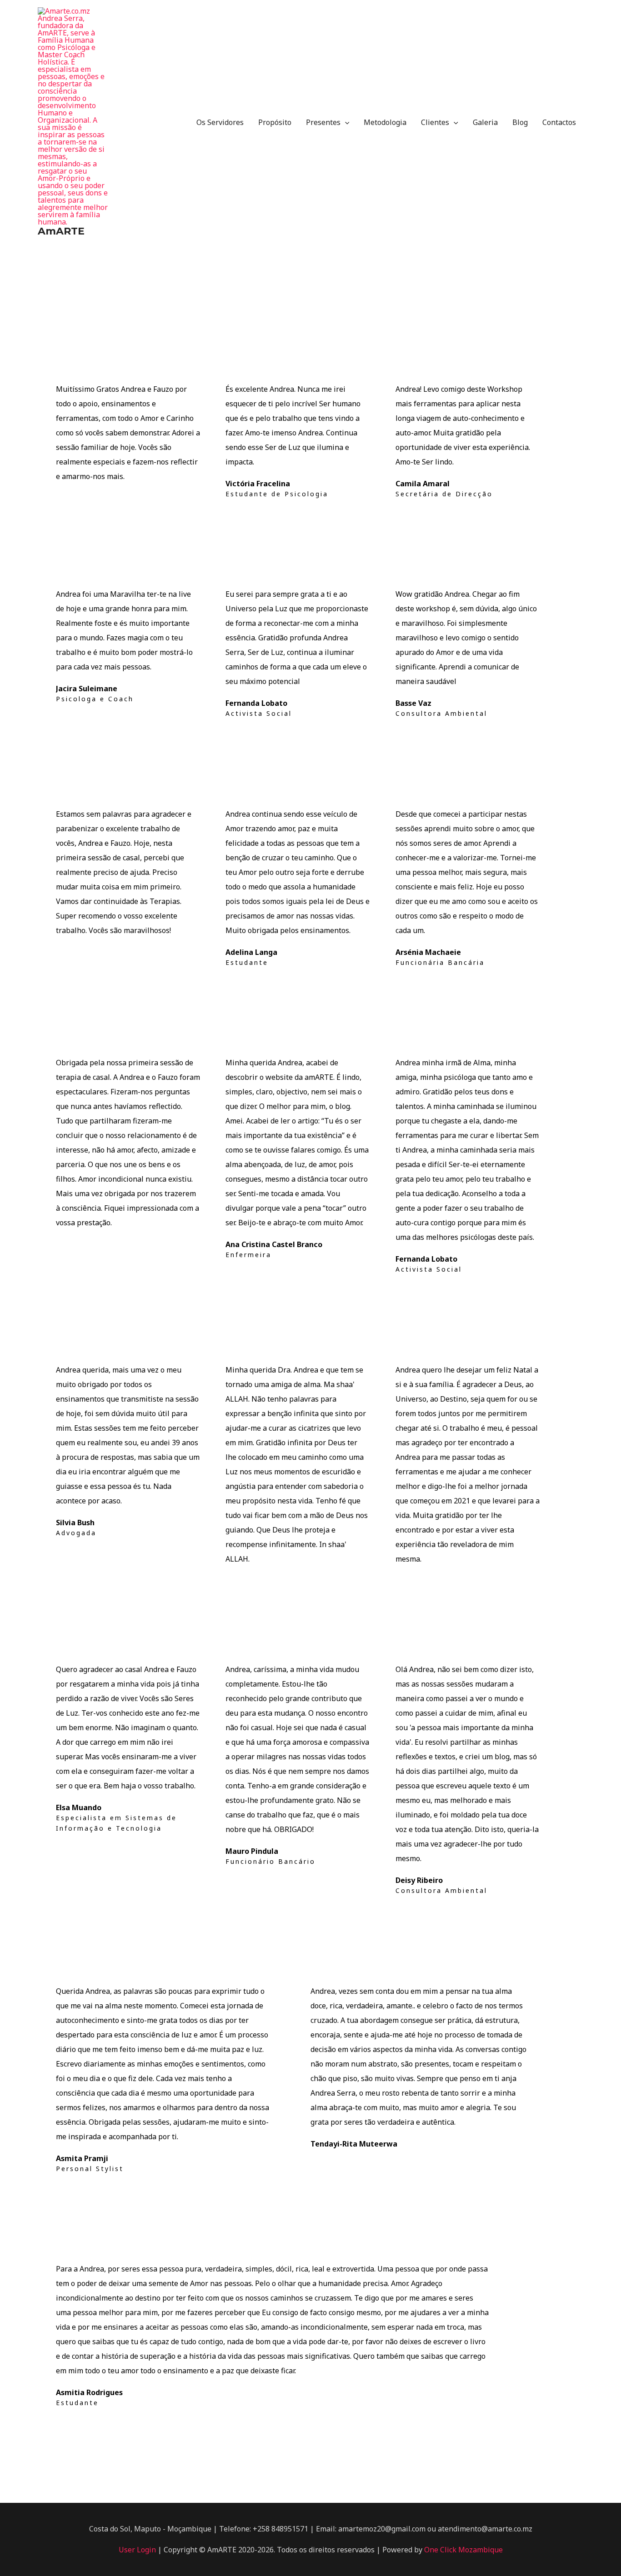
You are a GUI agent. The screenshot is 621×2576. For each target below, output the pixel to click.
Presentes (323, 122)
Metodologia (385, 122)
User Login (138, 2550)
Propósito (275, 122)
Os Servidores (220, 122)
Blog (520, 122)
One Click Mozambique (463, 2550)
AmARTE (61, 231)
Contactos (559, 122)
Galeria (485, 122)
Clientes (435, 122)
